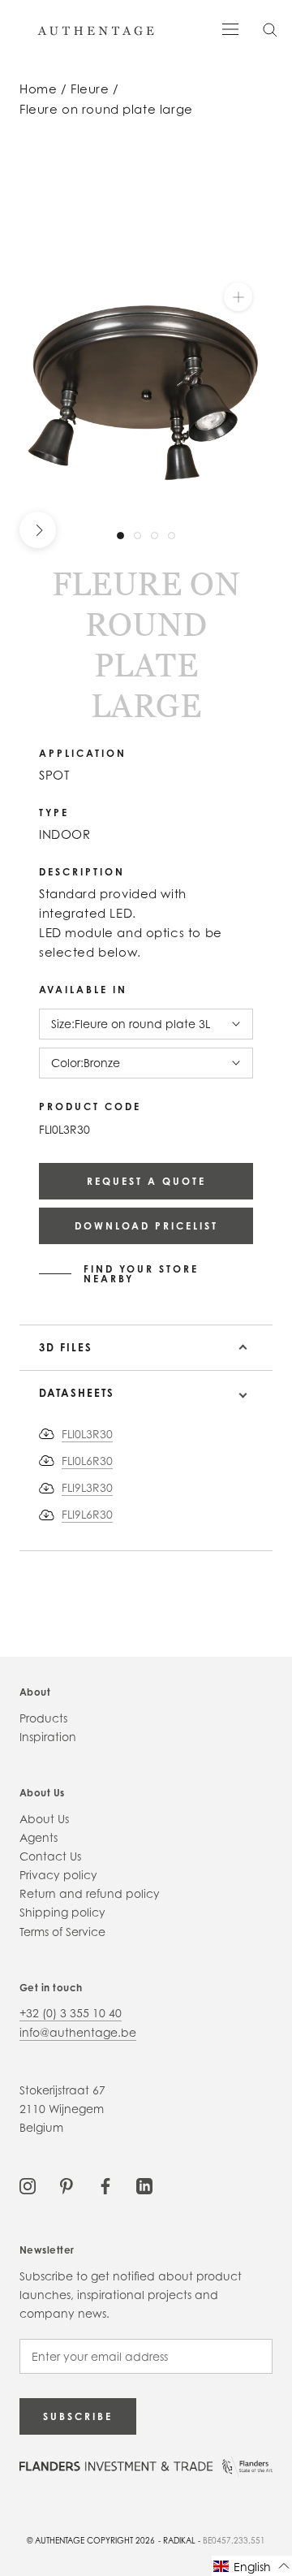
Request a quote (146, 1181)
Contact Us (50, 1856)
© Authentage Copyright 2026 (91, 2540)
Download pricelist (146, 1226)
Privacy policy (58, 1875)
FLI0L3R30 (87, 1434)
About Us (44, 1819)
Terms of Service (62, 1932)
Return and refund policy (90, 1893)
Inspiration (48, 1737)
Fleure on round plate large (106, 109)
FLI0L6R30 (87, 1461)
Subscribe (78, 2416)
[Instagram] (28, 2185)
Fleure (90, 89)
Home (38, 89)
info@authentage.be (78, 2032)
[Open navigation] (230, 28)
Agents (39, 1837)
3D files (66, 1347)
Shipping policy (62, 1912)
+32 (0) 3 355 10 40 (71, 2013)
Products (43, 1718)
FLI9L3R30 (87, 1487)
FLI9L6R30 (87, 1514)
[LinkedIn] (144, 2185)
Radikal (179, 2540)
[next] (38, 529)
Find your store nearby (141, 1274)
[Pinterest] (67, 2185)
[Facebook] (105, 2185)
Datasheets (77, 1393)
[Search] (270, 29)
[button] (252, 2566)
